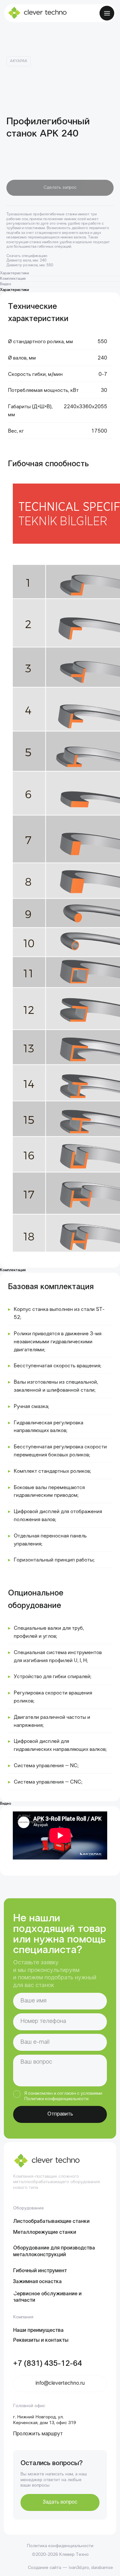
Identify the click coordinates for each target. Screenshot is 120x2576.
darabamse (102, 2568)
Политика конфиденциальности (60, 2546)
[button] (60, 2502)
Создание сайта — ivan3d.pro (58, 2568)
